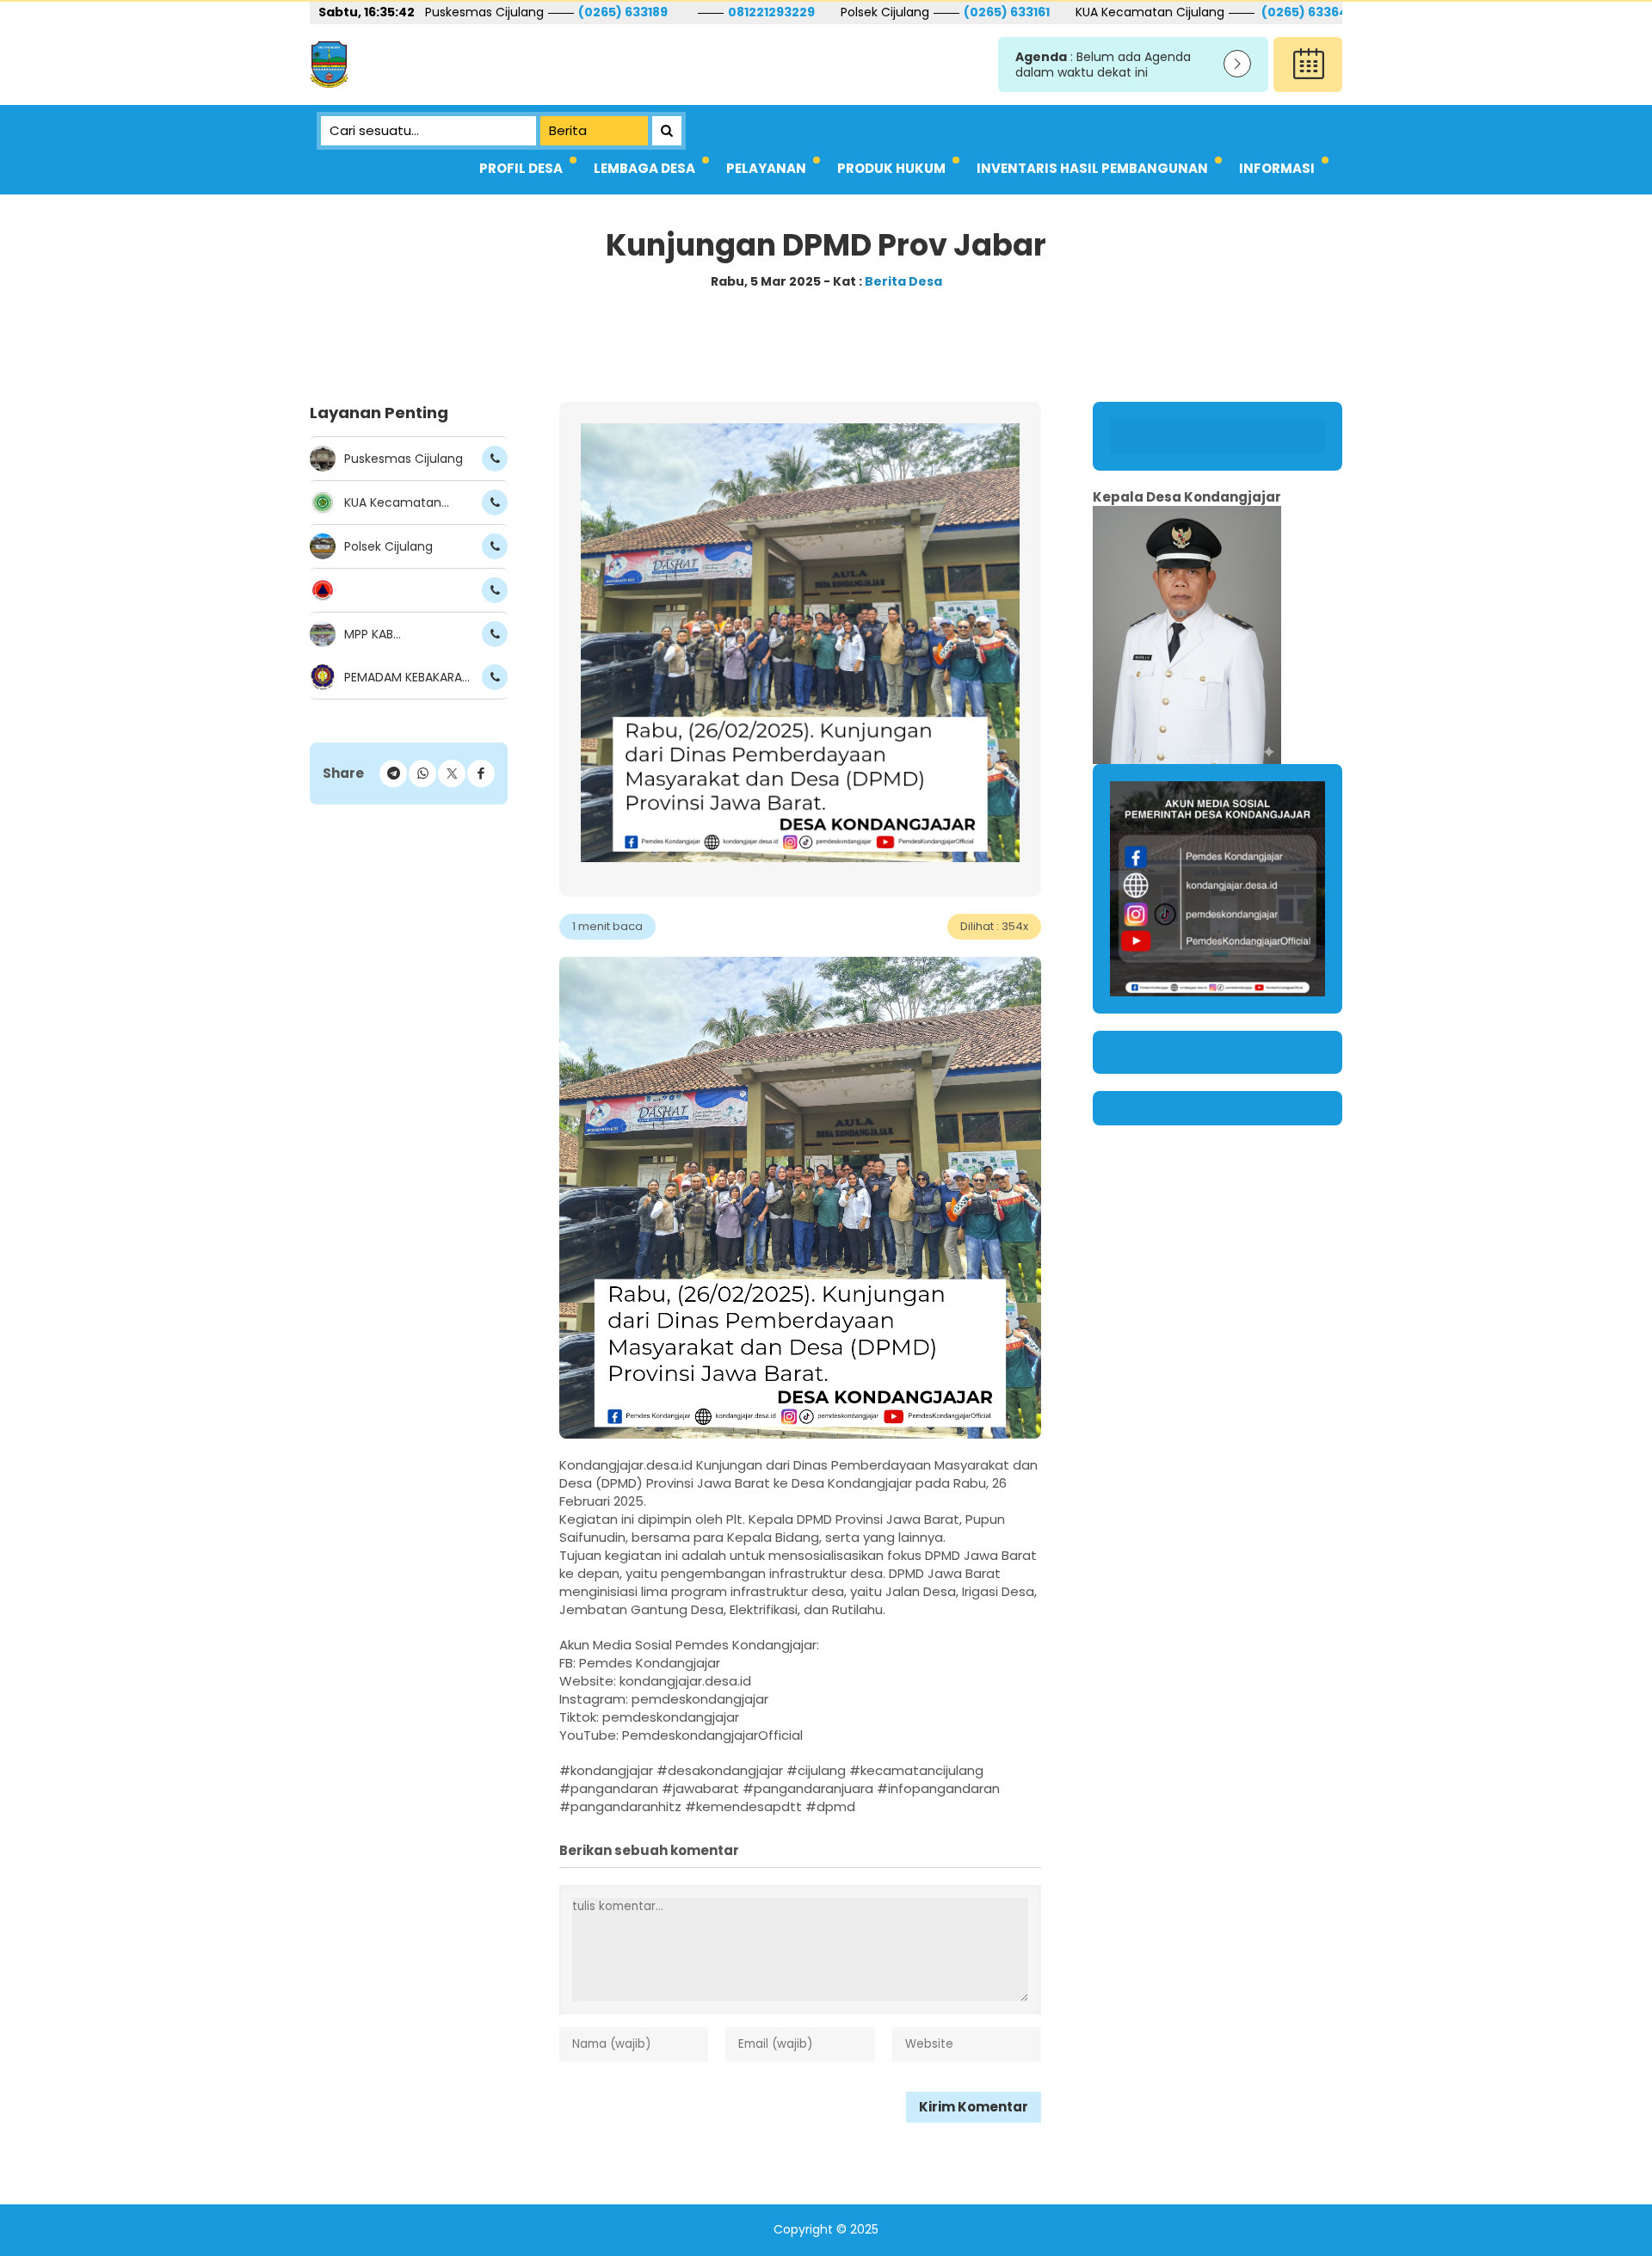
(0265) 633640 (1122, 12)
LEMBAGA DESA (644, 168)
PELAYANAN (766, 168)
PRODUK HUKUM (891, 168)
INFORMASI (1277, 168)
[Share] (481, 774)
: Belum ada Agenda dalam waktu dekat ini (1103, 65)
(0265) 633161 (822, 12)
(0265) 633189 (438, 12)
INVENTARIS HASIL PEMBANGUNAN (1092, 168)
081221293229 (586, 12)
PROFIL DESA (521, 168)
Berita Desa (903, 281)
